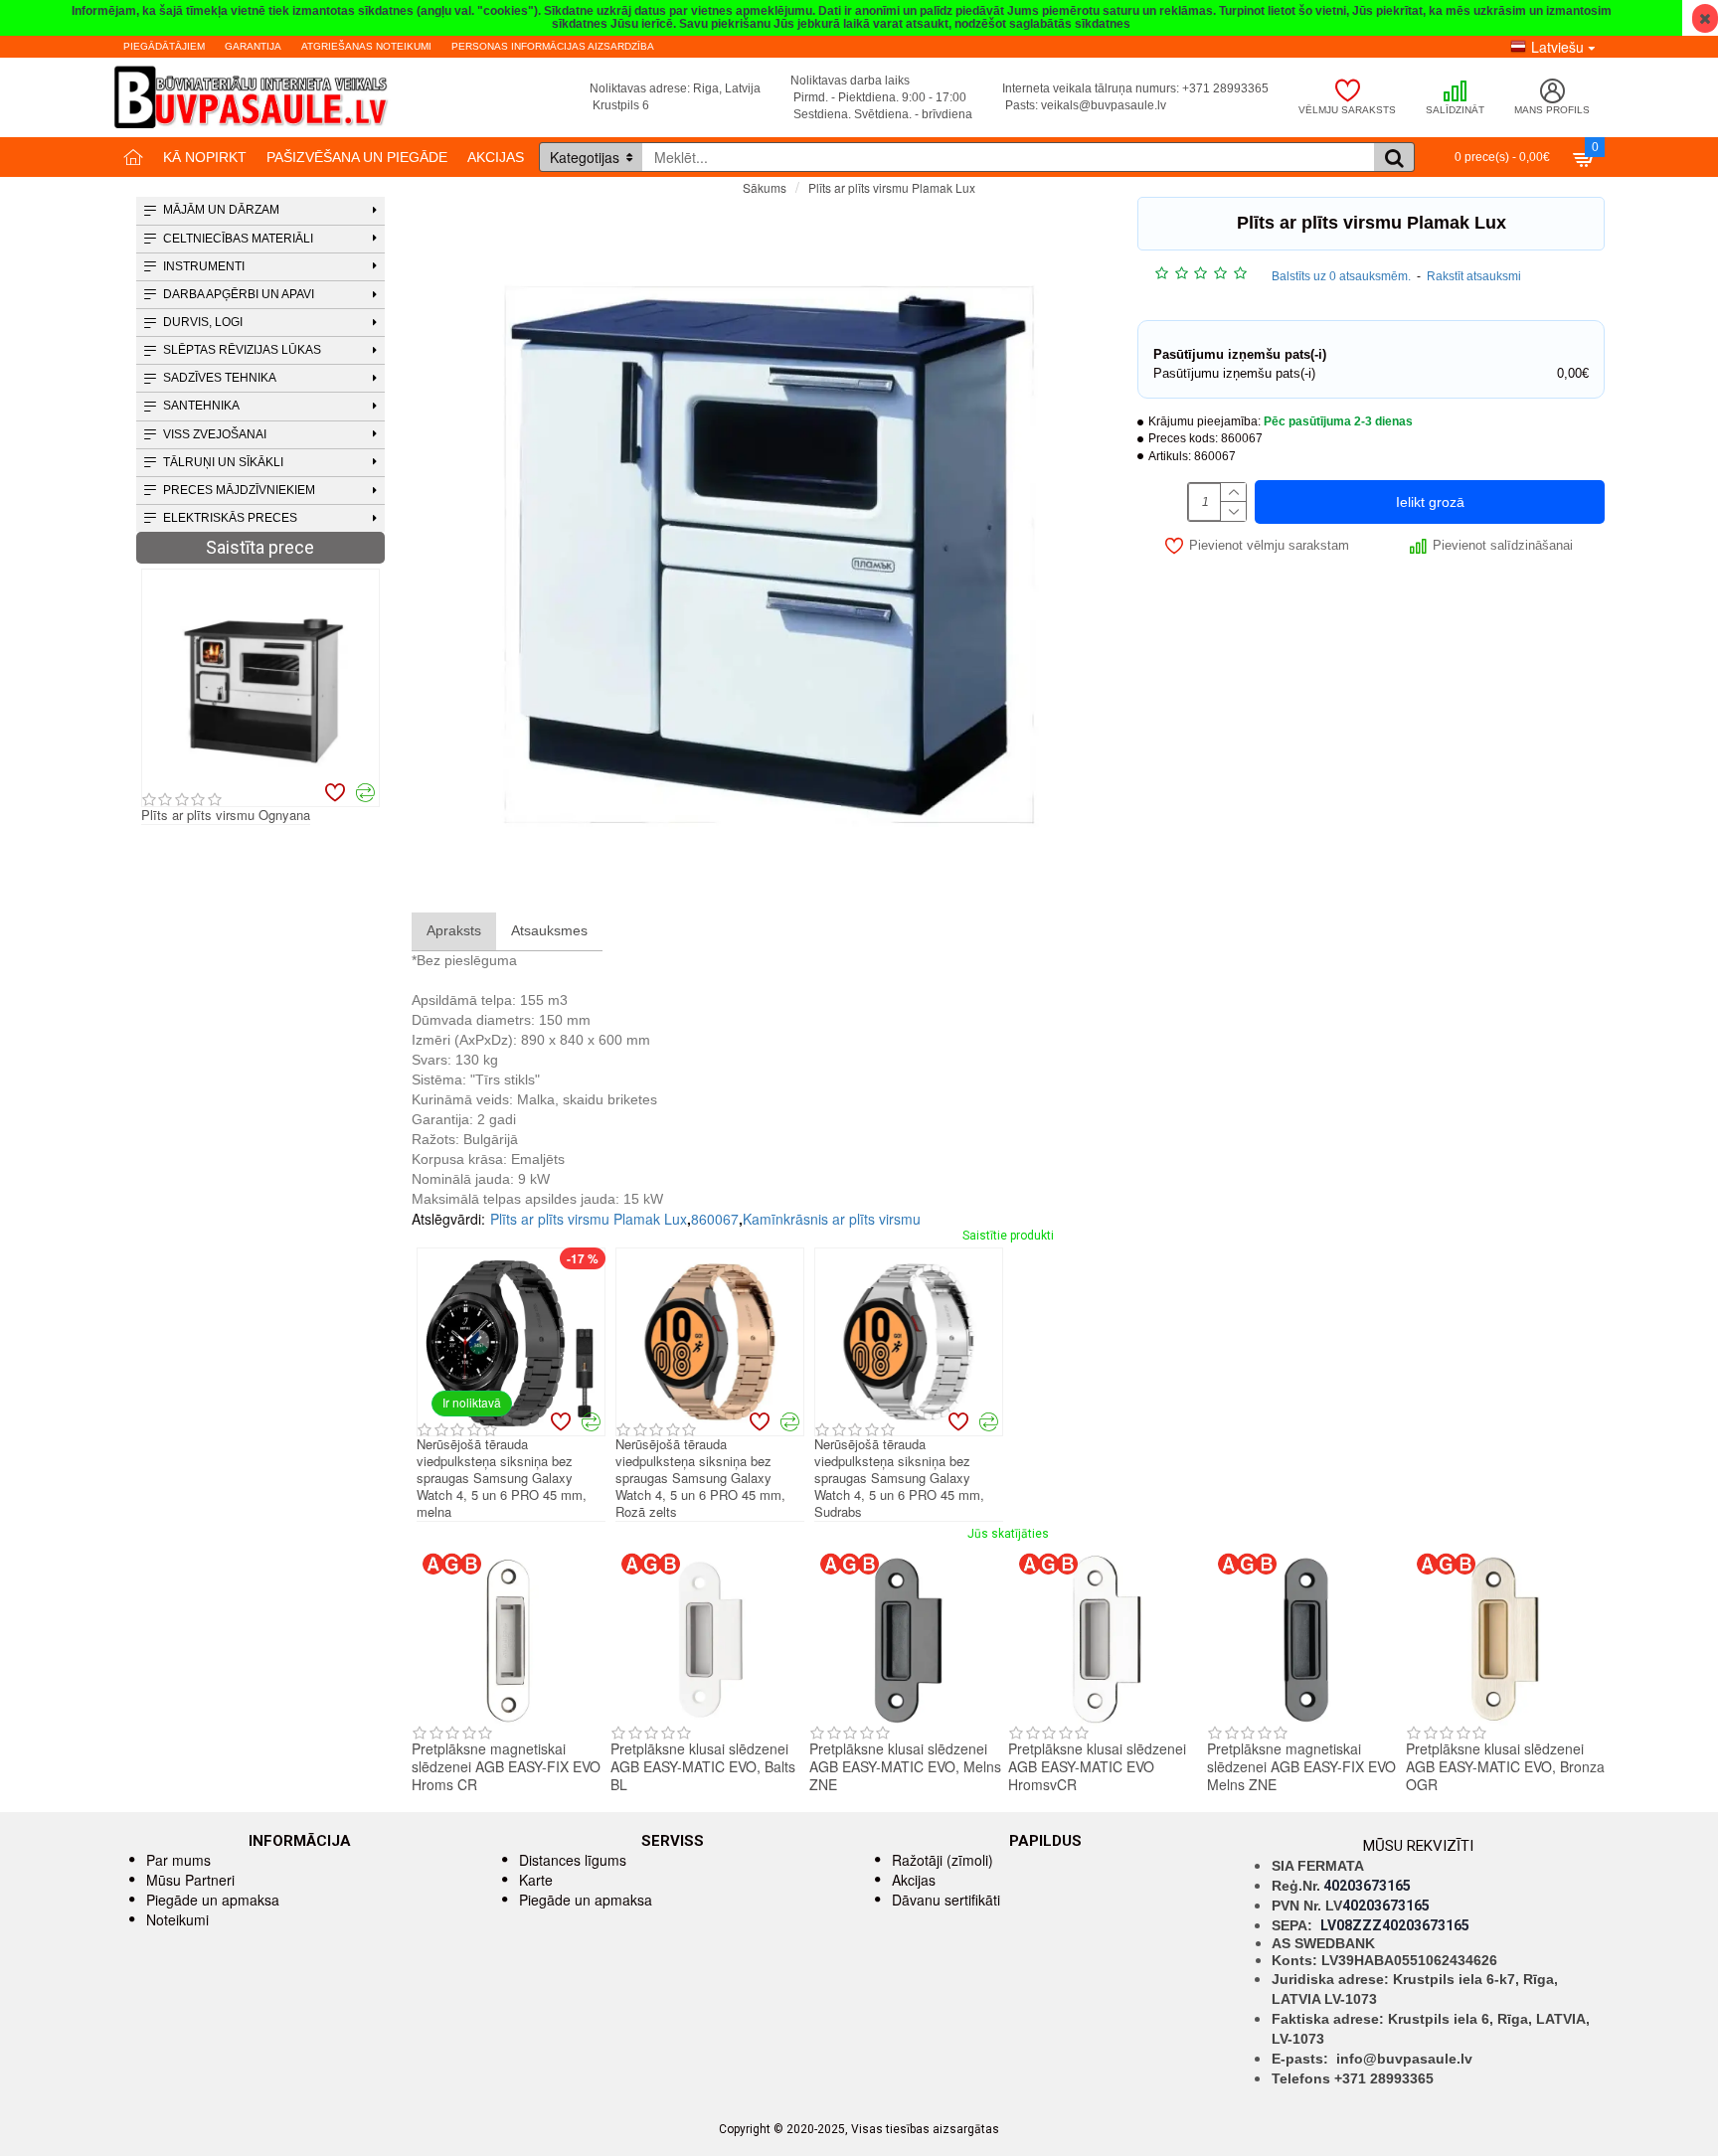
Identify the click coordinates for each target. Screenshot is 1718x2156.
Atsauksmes (549, 930)
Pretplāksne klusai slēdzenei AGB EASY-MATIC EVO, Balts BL (703, 1767)
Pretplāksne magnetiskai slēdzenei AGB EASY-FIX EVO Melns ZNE (1301, 1767)
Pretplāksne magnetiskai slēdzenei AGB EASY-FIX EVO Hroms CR (506, 1767)
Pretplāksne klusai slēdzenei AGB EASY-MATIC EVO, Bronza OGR (1505, 1767)
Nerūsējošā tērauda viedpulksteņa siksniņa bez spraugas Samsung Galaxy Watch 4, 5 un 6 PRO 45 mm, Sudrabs (899, 1478)
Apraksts (454, 930)
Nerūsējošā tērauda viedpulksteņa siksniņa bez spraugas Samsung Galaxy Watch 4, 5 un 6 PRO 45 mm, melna (502, 1478)
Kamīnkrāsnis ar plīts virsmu (832, 1219)
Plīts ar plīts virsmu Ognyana (226, 816)
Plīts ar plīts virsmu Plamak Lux (589, 1219)
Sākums (765, 187)
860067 (715, 1219)
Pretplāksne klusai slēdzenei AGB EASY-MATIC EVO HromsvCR (1097, 1767)
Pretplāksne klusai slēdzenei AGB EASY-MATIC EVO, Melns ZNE (905, 1767)
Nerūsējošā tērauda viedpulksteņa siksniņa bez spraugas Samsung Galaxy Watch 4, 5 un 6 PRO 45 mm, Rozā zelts (700, 1478)
